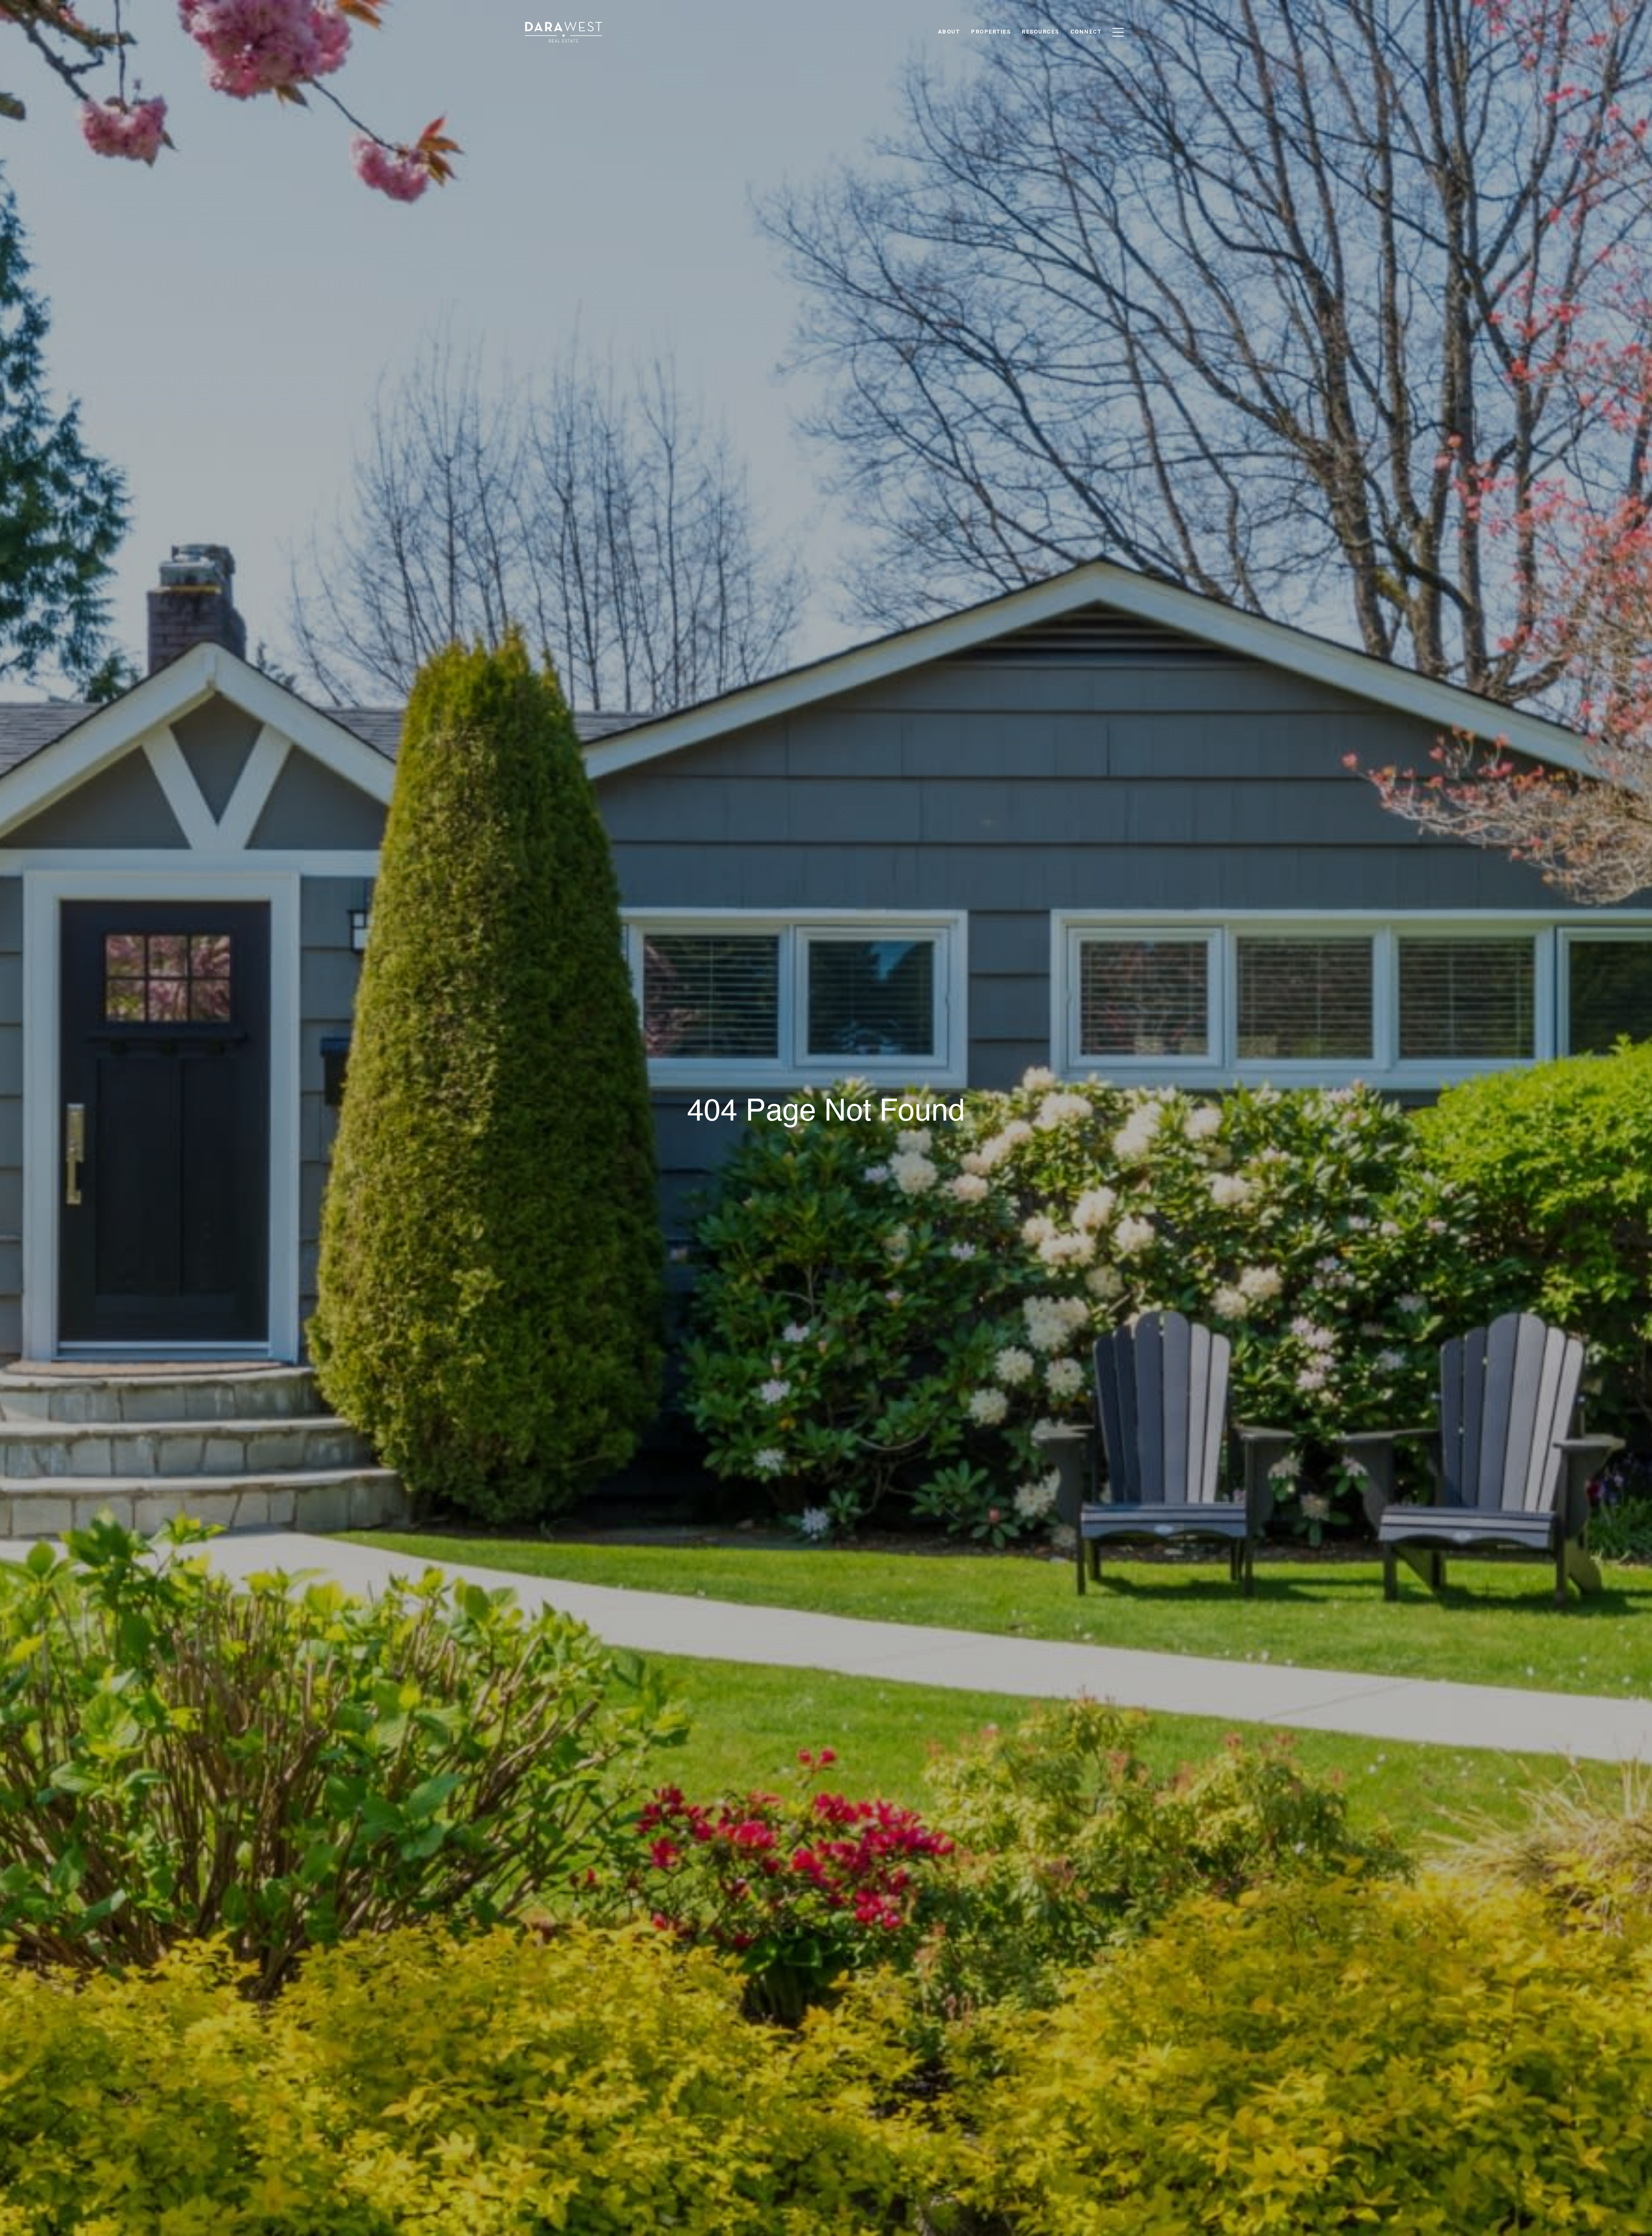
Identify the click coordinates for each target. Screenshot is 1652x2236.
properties (991, 32)
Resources (1040, 32)
